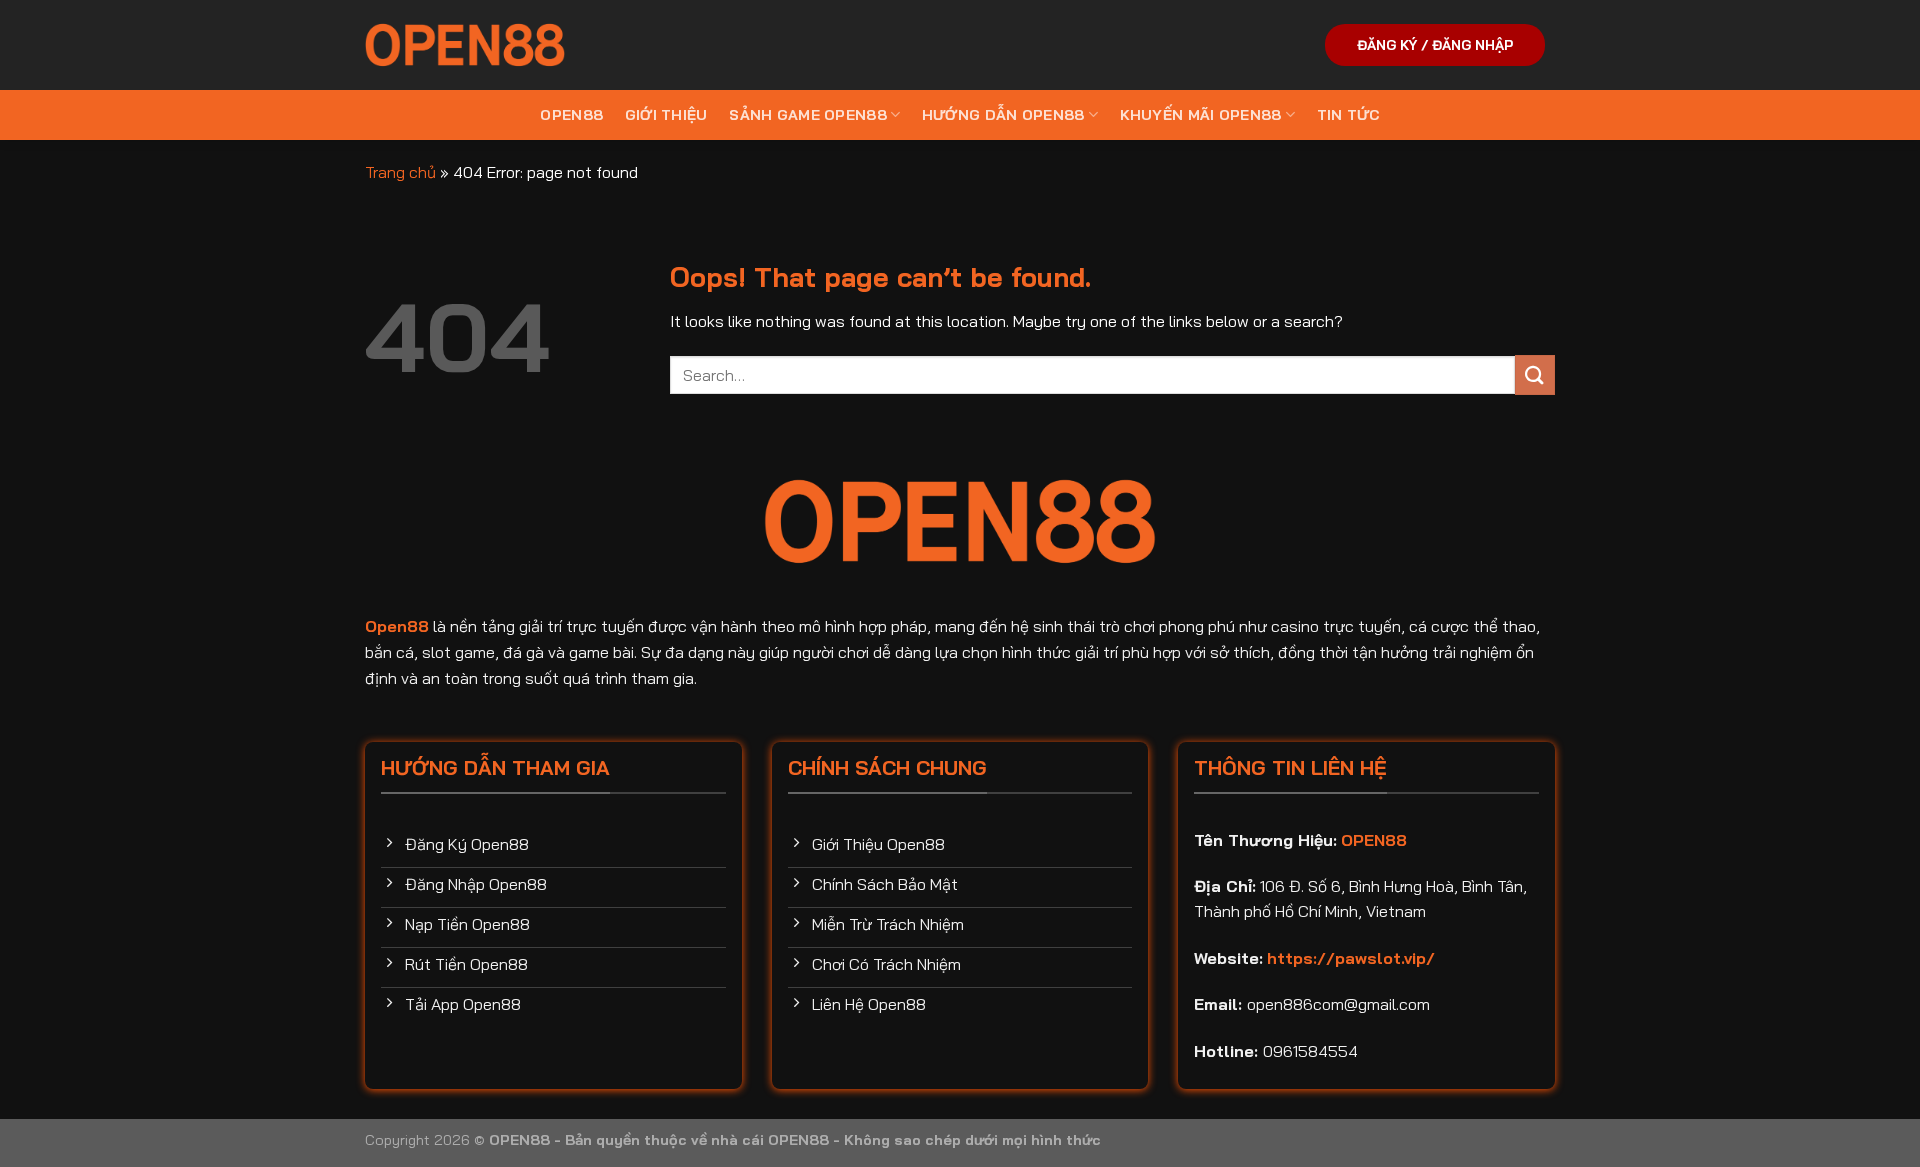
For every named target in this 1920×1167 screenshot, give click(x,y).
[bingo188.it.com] (465, 45)
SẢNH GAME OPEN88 (808, 115)
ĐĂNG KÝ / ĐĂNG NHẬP (1435, 44)
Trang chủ (400, 172)
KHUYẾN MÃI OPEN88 (1201, 115)
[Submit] (1535, 374)
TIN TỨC (1348, 115)
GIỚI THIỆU (666, 115)
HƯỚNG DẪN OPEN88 (1003, 115)
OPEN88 (571, 115)
